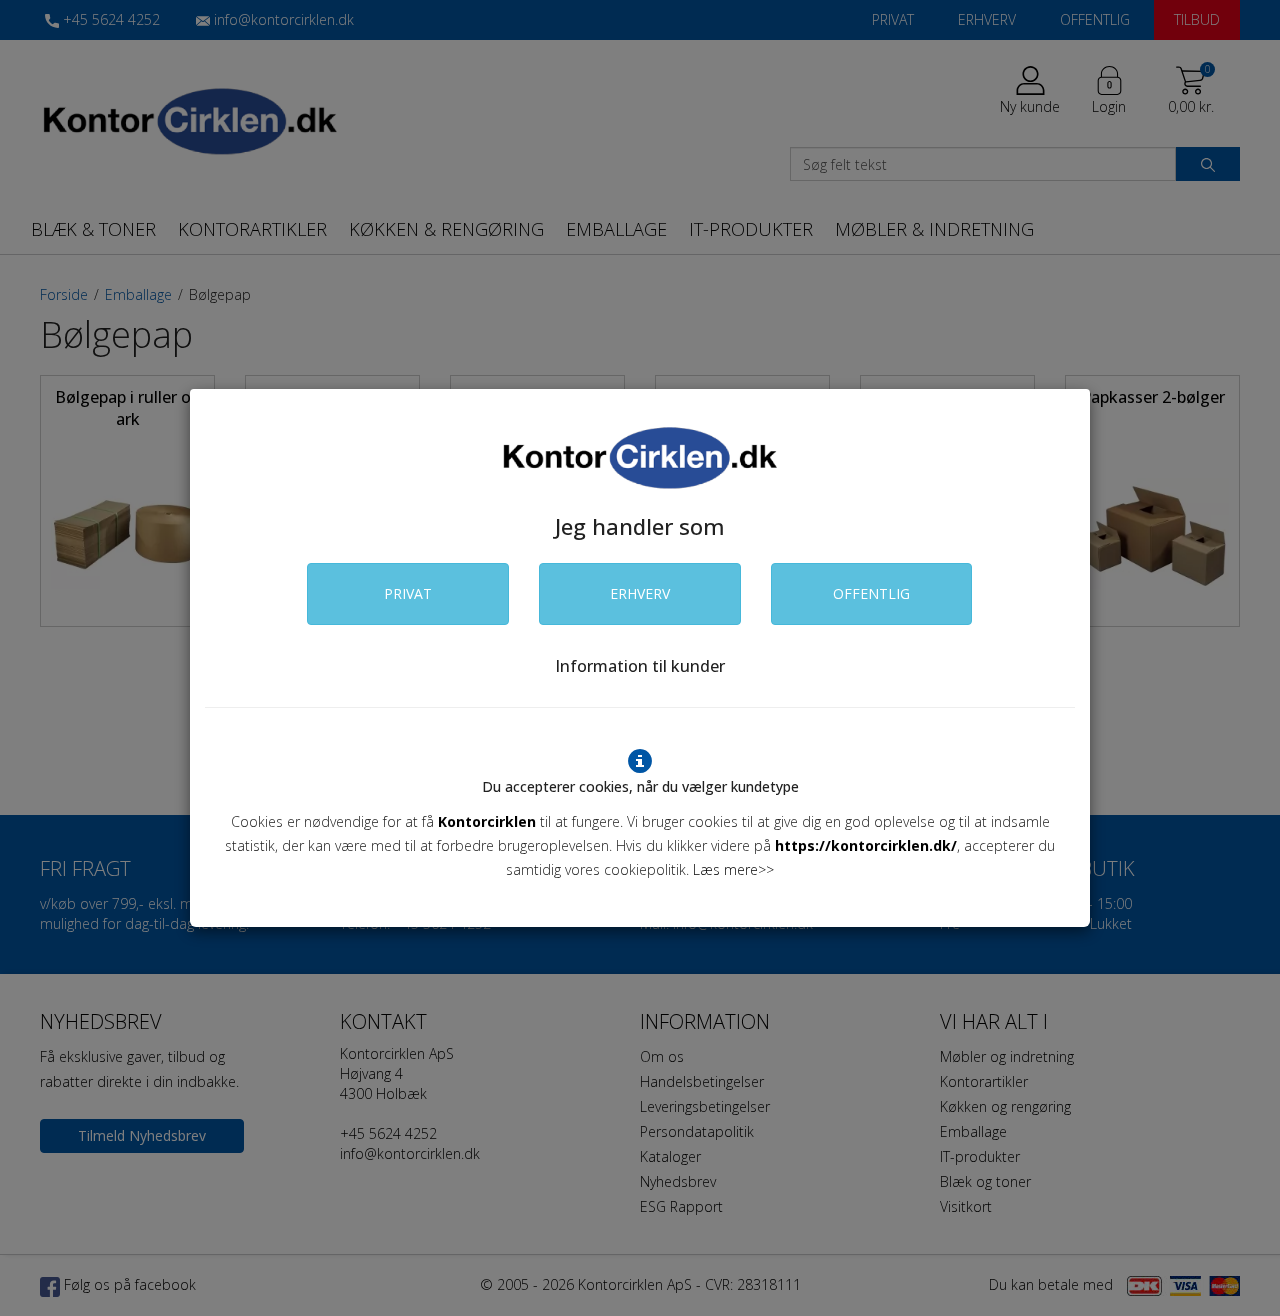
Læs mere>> (733, 869)
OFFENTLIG (871, 593)
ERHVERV (640, 593)
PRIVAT (408, 593)
